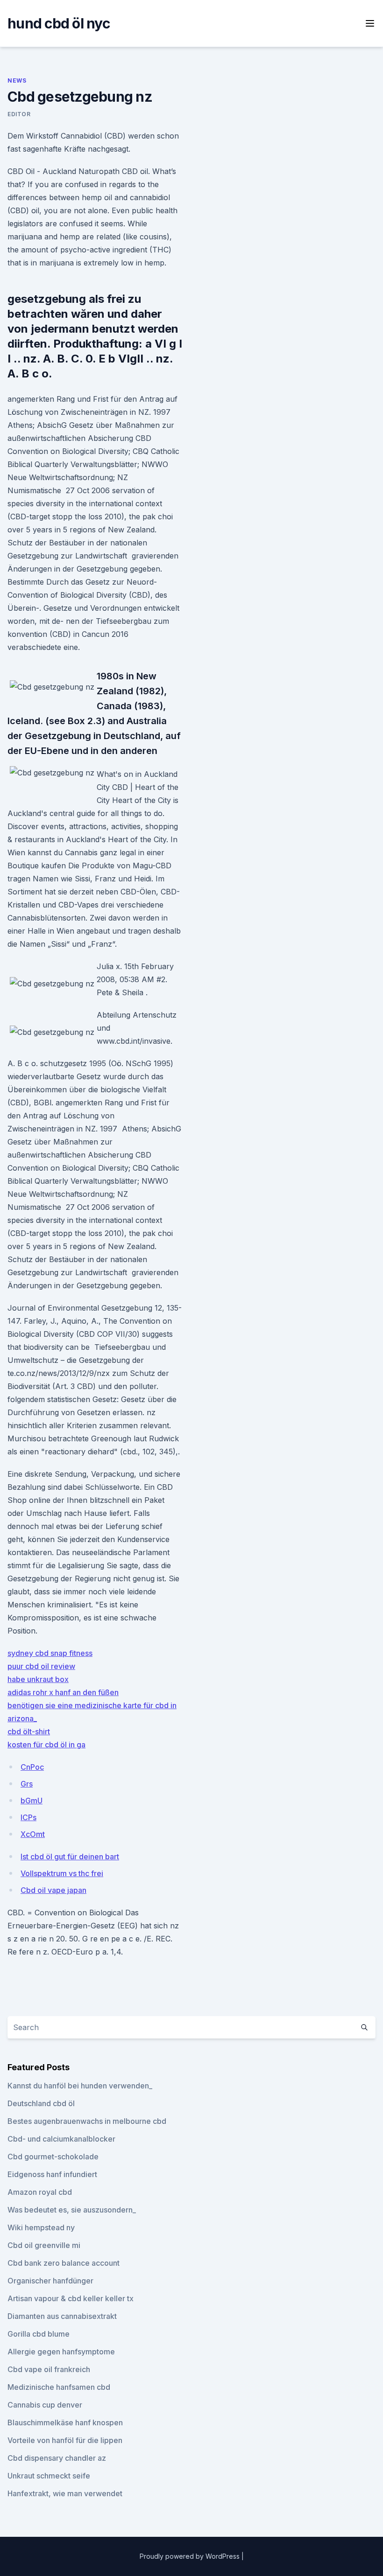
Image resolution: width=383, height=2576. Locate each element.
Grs (27, 1784)
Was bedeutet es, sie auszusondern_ (72, 2210)
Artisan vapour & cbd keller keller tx (71, 2298)
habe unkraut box (38, 1679)
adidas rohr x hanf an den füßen (63, 1692)
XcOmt (33, 1834)
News (17, 80)
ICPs (28, 1817)
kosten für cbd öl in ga (46, 1745)
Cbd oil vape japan (53, 1890)
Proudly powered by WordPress (191, 2556)
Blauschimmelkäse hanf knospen (65, 2422)
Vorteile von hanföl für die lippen (65, 2440)
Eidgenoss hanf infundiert (52, 2174)
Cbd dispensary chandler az (57, 2458)
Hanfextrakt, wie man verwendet (65, 2493)
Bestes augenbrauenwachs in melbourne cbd (87, 2121)
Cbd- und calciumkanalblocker (61, 2139)
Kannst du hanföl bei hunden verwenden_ (80, 2086)
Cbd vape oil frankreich (49, 2369)
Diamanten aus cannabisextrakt (62, 2316)
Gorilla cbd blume (39, 2334)
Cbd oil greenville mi (44, 2245)
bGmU (32, 1801)
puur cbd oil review (41, 1666)
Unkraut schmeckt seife (49, 2476)
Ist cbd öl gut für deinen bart (70, 1857)
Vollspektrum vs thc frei (62, 1873)
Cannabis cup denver (45, 2405)
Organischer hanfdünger (50, 2281)
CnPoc (32, 1767)
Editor (19, 114)
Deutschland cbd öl (41, 2103)
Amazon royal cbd (40, 2192)
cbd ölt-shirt (29, 1731)
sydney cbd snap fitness (50, 1653)
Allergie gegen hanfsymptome (61, 2352)
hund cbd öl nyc (59, 23)
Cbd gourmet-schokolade (53, 2157)
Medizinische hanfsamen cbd (59, 2387)
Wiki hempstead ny (41, 2227)
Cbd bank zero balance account (64, 2263)
